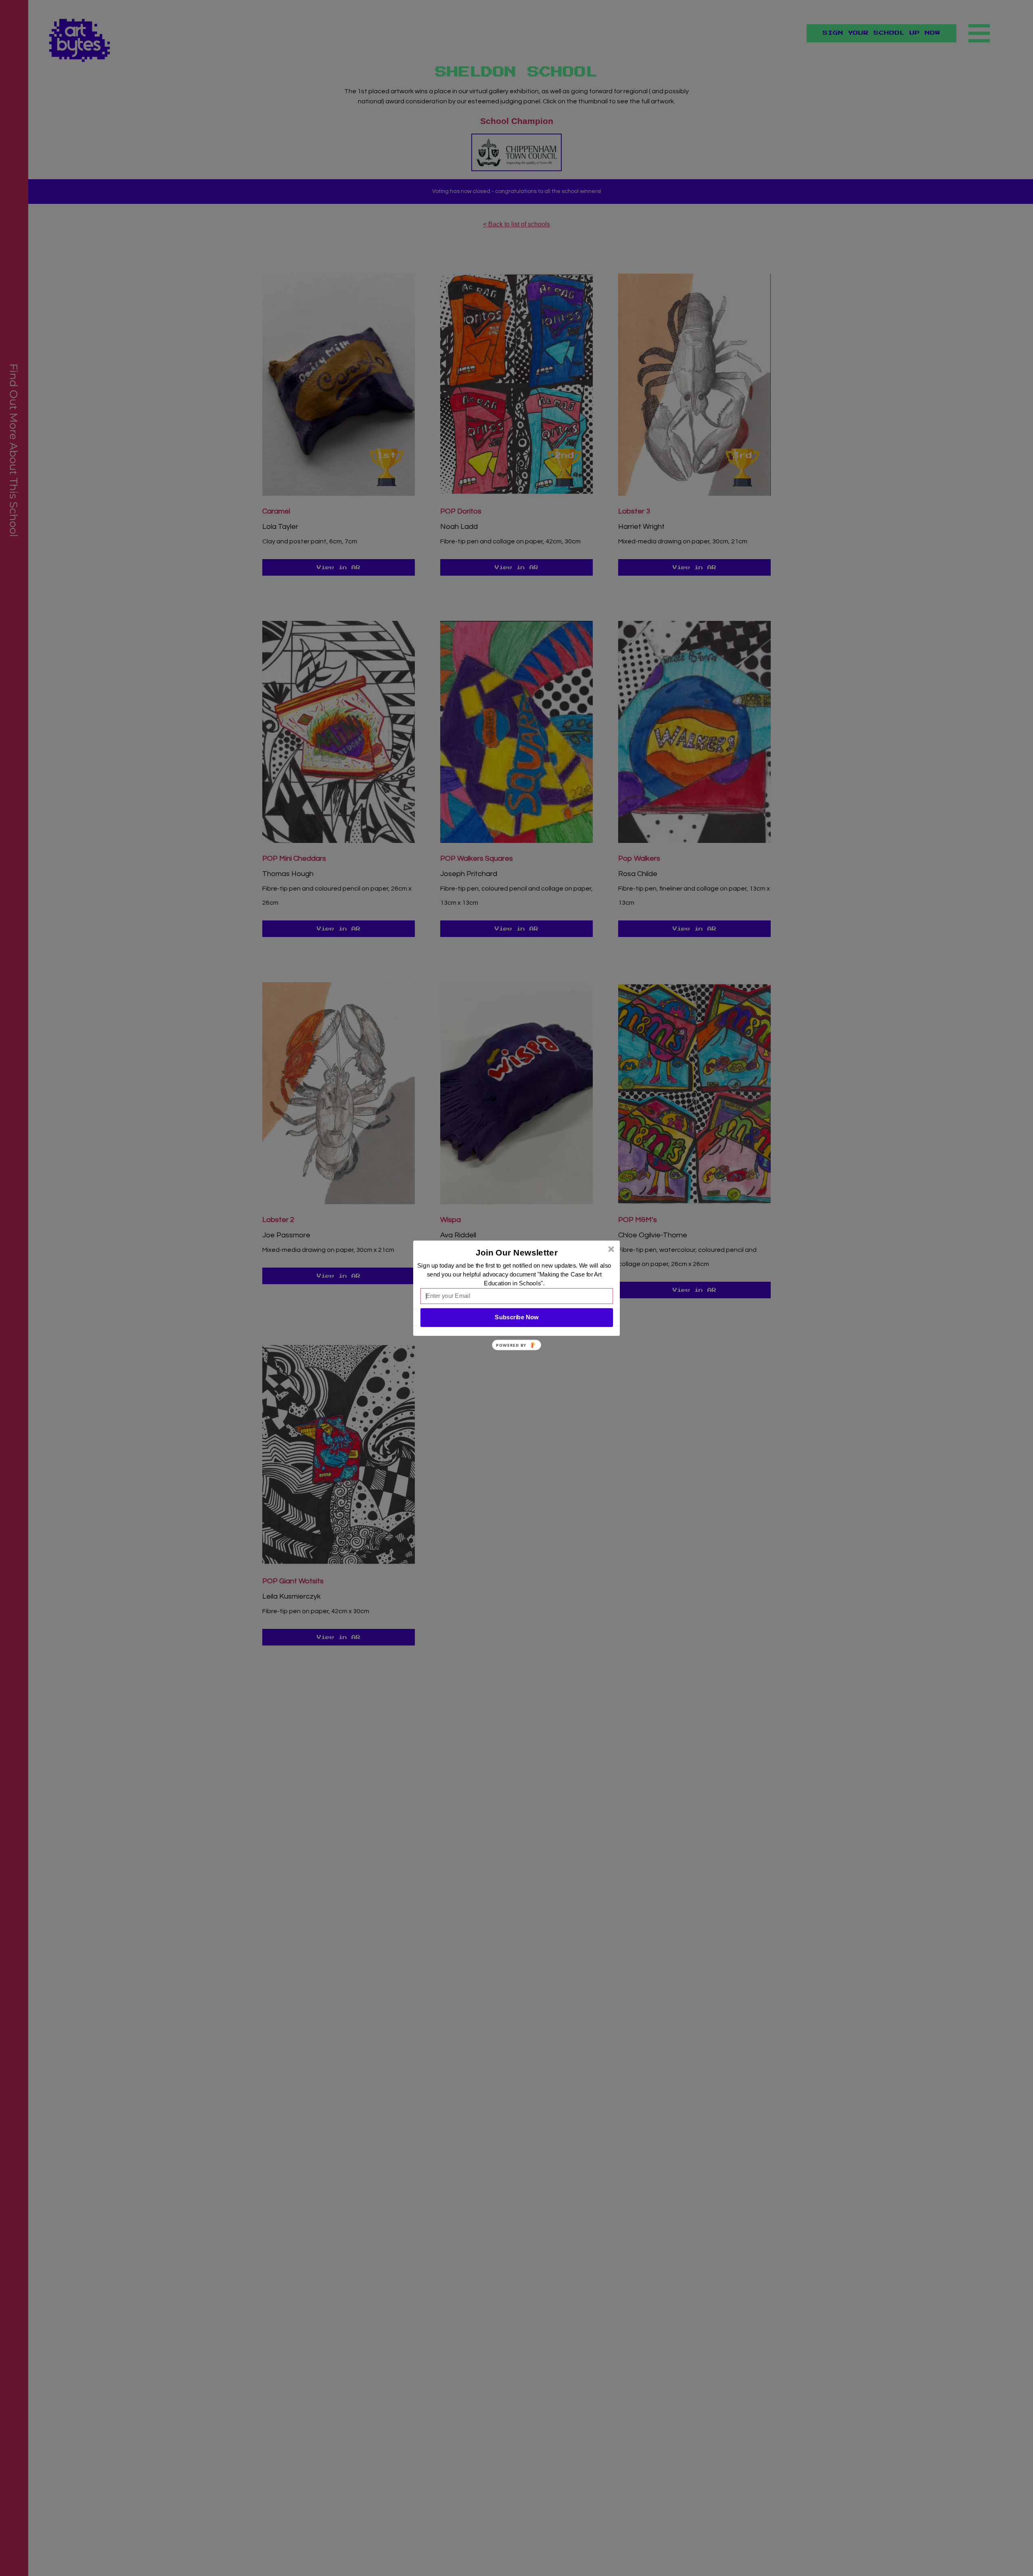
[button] (517, 1252)
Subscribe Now (516, 1317)
